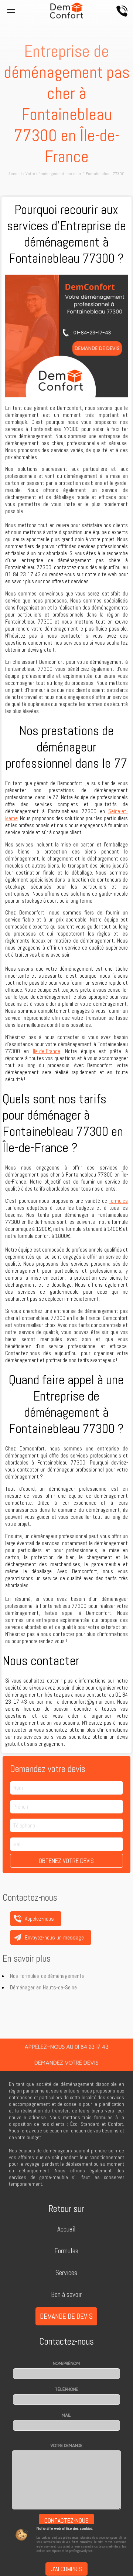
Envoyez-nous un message (54, 1937)
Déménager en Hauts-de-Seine (43, 1987)
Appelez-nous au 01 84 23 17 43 (66, 2047)
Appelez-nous (122, 11)
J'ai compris (66, 2569)
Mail (66, 2415)
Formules (66, 2251)
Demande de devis (66, 2316)
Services (66, 2273)
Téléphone (66, 2389)
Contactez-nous (66, 2521)
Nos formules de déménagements (47, 1976)
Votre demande (66, 2446)
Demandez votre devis (66, 2063)
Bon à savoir (66, 2295)
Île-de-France (47, 1051)
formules (119, 1201)
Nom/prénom (66, 2363)
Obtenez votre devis (66, 1861)
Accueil (66, 2229)
